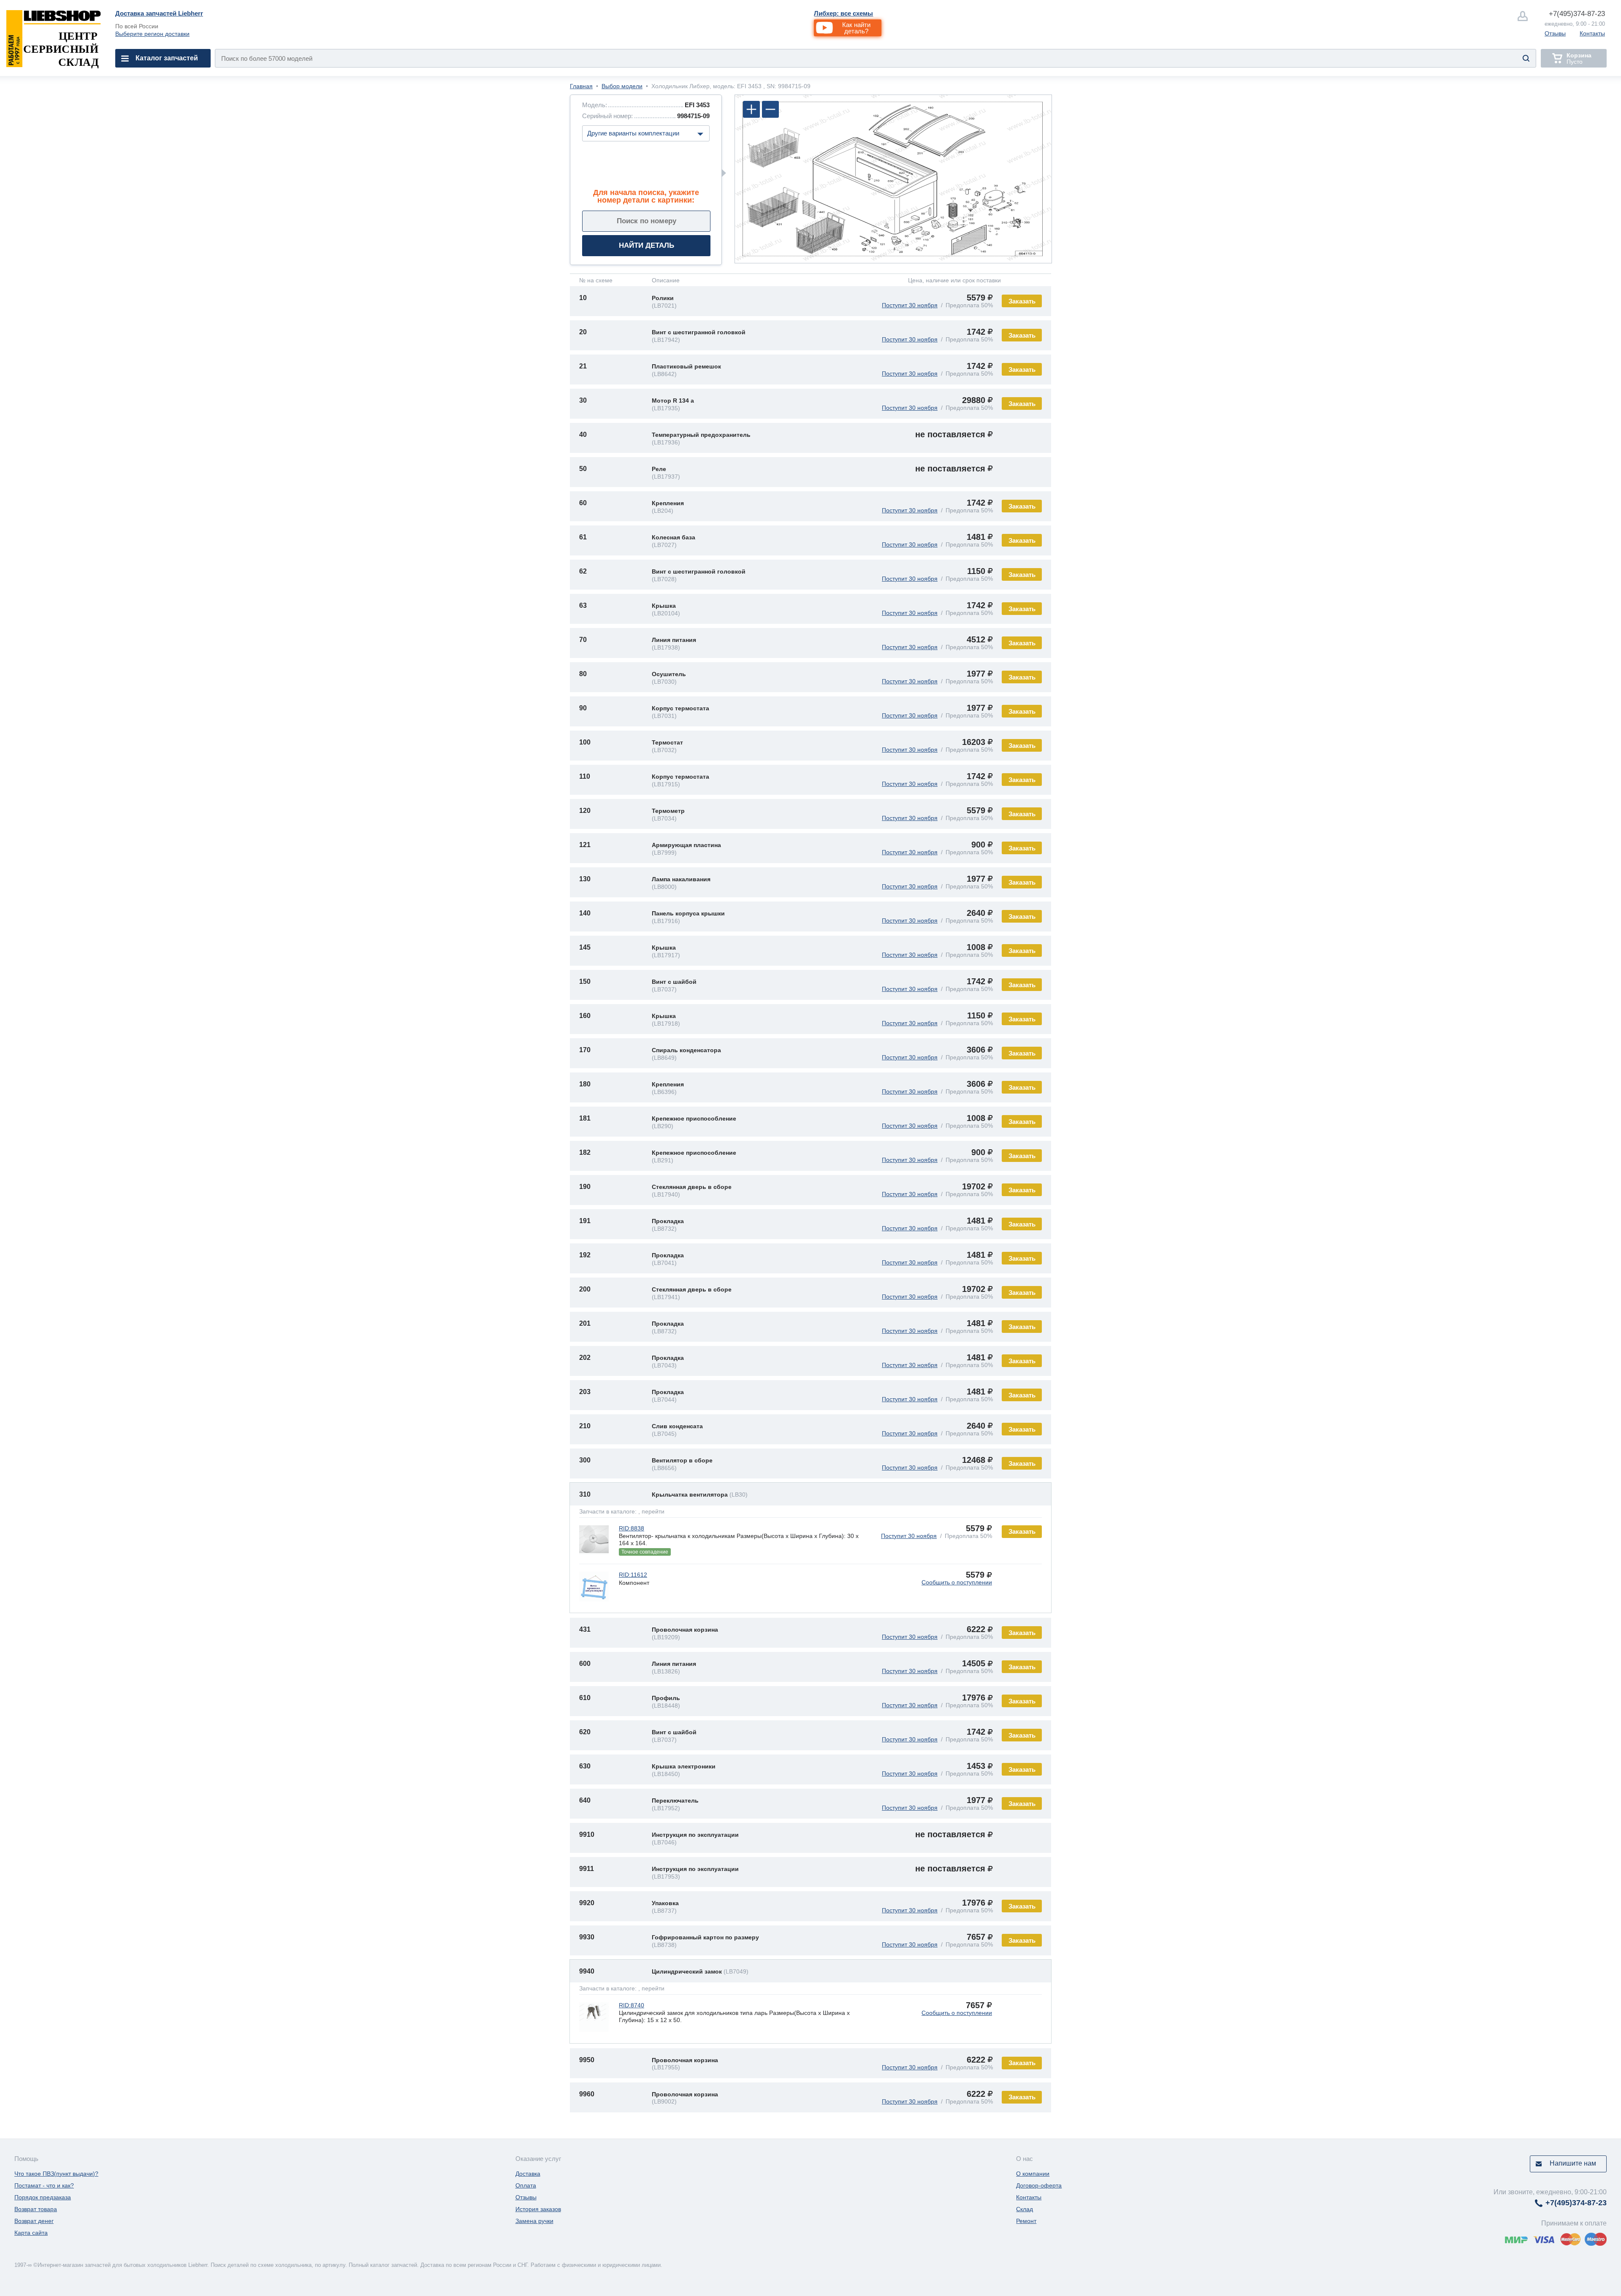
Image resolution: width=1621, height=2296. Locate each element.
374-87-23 (1577, 14)
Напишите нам (1573, 2163)
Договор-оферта (1039, 2185)
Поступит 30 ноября (910, 305)
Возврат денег (34, 2221)
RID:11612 (633, 1575)
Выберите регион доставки (152, 34)
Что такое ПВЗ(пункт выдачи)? (56, 2174)
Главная (581, 86)
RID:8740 (632, 2005)
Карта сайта (31, 2233)
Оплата (526, 2185)
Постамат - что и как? (44, 2185)
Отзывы (1555, 33)
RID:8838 (632, 1528)
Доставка (528, 2174)
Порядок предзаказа (43, 2197)
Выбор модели (622, 86)
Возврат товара (36, 2209)
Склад (1025, 2209)
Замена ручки (534, 2221)
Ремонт (1026, 2221)
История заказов (538, 2209)
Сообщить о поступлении (957, 1582)
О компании (1033, 2174)
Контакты (1592, 33)
